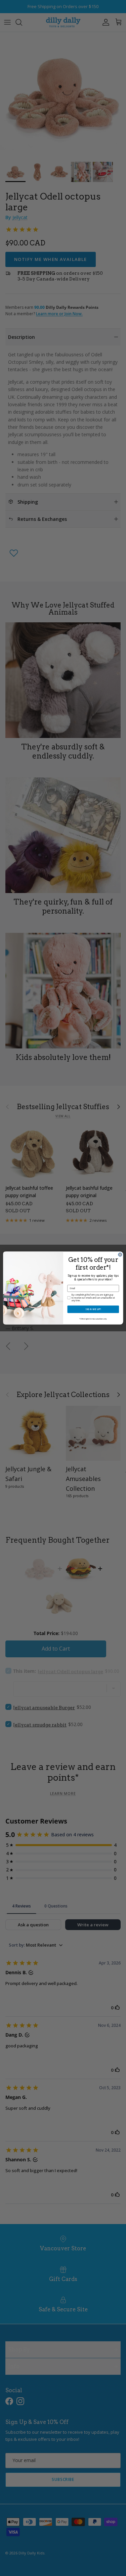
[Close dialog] (120, 1255)
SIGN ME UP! (93, 1309)
